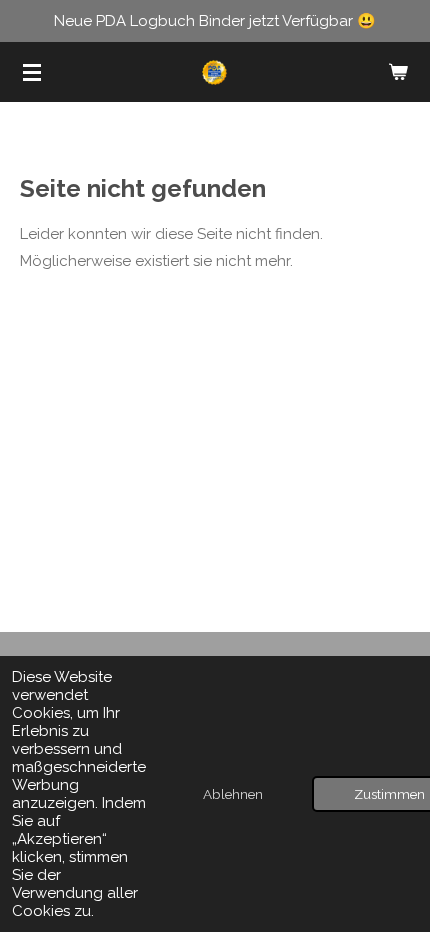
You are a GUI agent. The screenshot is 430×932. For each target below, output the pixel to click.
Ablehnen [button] (233, 794)
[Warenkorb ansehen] (398, 72)
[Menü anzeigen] (32, 72)
